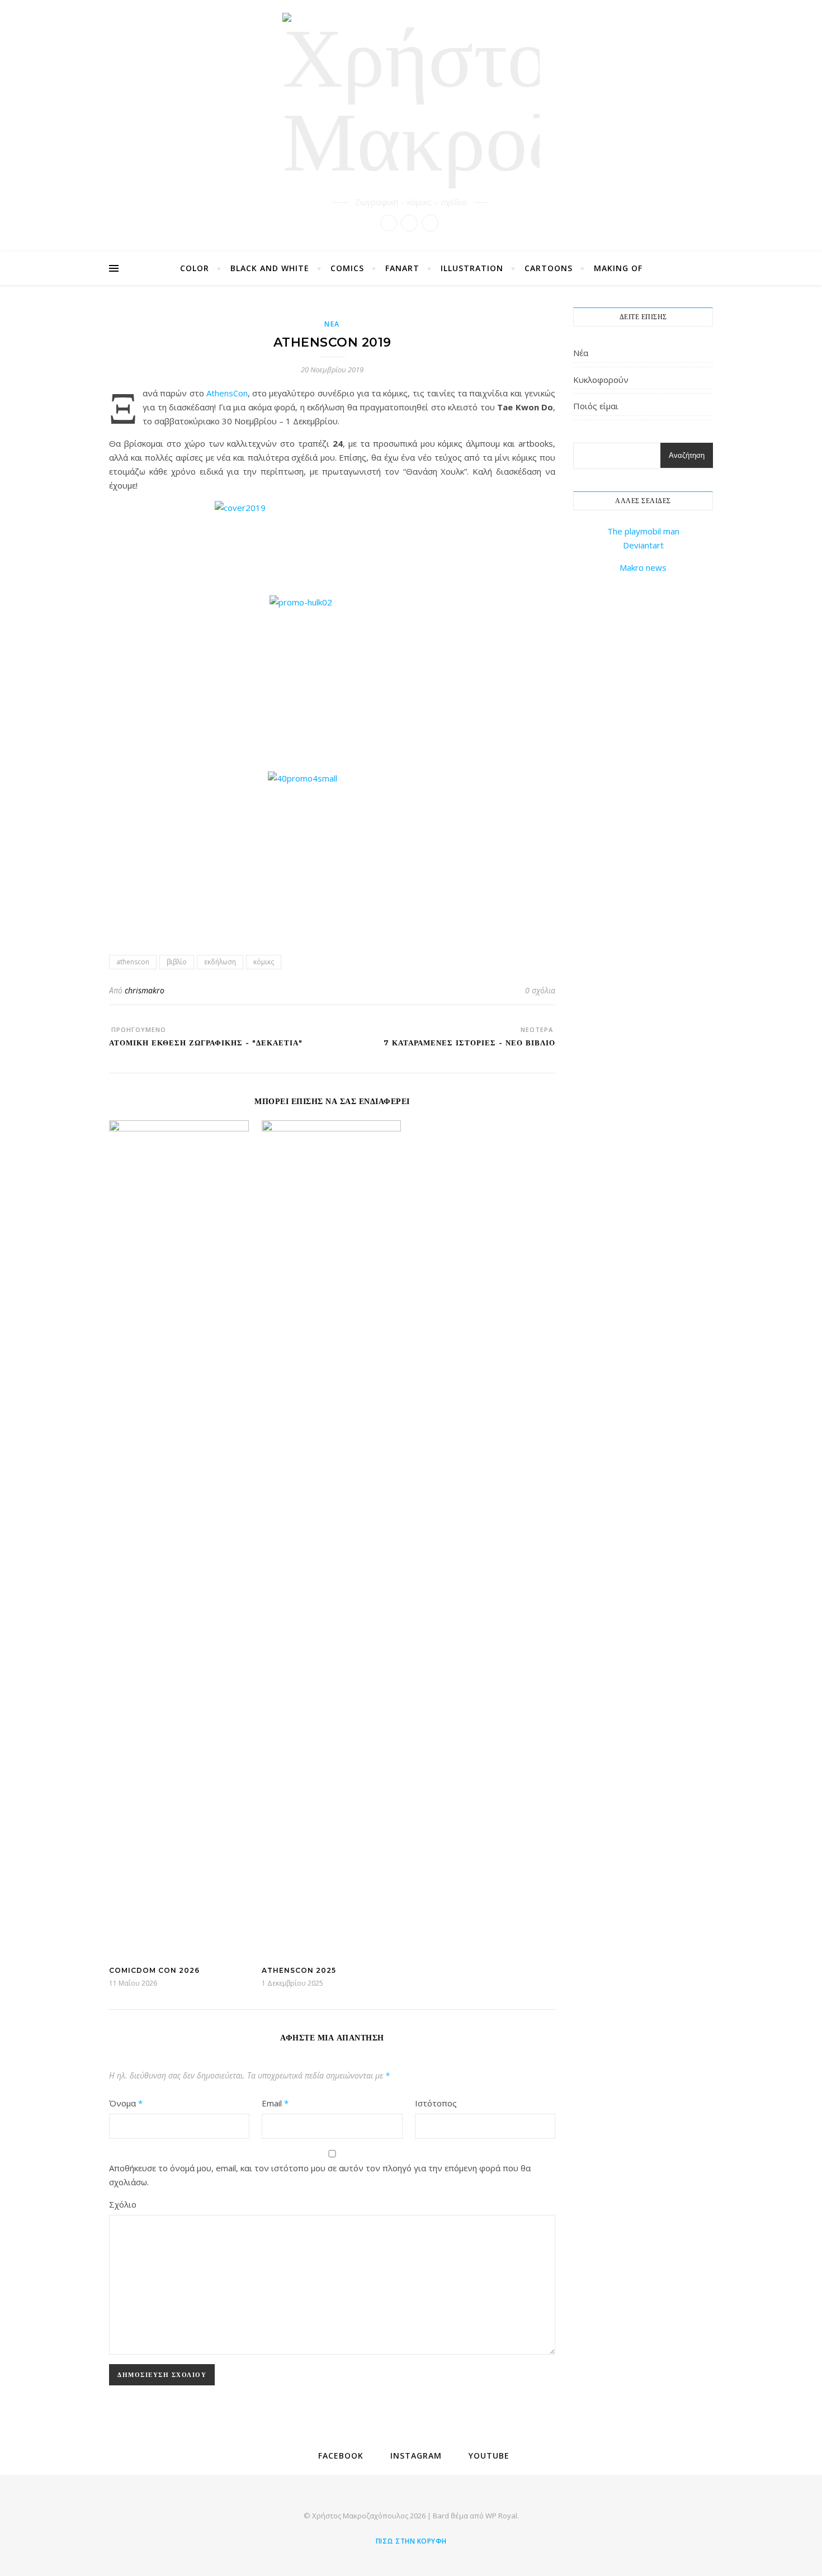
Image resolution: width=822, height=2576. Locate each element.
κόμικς (264, 962)
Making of (618, 268)
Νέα (332, 324)
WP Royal (501, 2516)
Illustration (472, 268)
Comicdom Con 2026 (154, 1970)
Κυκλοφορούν (601, 380)
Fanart (402, 268)
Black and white (270, 268)
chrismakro (145, 990)
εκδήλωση (220, 962)
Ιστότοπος (436, 2103)
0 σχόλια (540, 990)
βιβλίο (177, 962)
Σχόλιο (123, 2204)
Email (275, 2103)
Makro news (643, 567)
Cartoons (549, 268)
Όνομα (126, 2103)
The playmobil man (643, 531)
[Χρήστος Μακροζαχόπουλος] (411, 101)
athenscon (133, 962)
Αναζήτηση (687, 455)
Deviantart (643, 545)
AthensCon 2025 (299, 1970)
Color (195, 268)
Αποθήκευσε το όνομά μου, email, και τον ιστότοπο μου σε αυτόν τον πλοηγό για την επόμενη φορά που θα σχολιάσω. (320, 2175)
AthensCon (227, 393)
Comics (347, 268)
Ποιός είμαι (596, 406)
